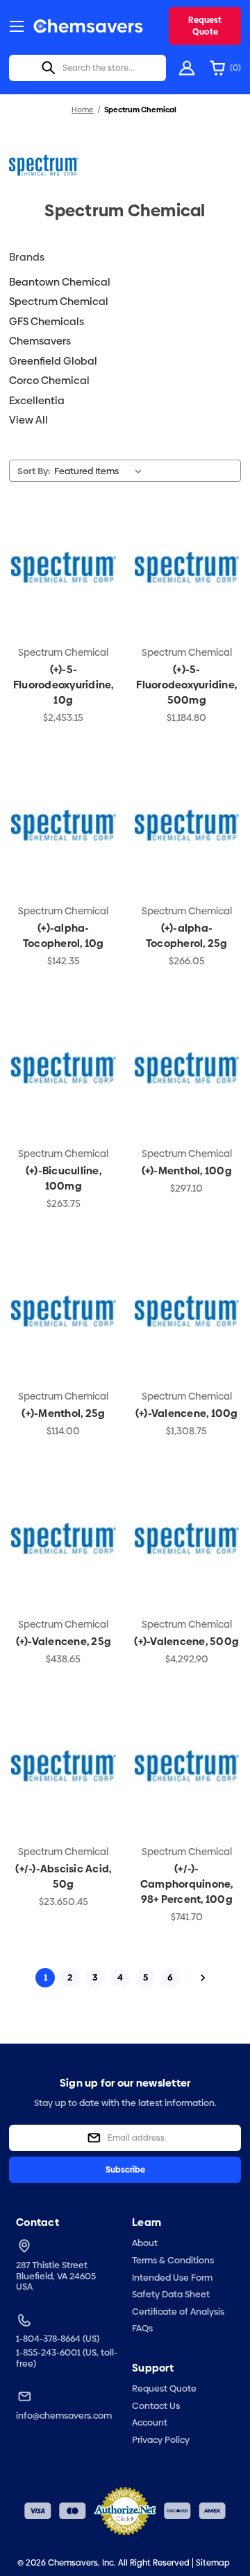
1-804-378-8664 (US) (58, 2339)
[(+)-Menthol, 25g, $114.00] (64, 1311)
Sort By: (34, 471)
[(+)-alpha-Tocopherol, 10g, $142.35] (64, 825)
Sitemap (213, 2563)
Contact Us (156, 2405)
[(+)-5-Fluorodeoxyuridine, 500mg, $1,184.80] (187, 567)
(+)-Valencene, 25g (64, 1641)
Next (203, 1978)
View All (28, 420)
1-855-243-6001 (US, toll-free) (67, 2358)
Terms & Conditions (173, 2260)
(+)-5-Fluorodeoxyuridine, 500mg (186, 685)
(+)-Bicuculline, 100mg (64, 1178)
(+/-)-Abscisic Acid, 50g (63, 1876)
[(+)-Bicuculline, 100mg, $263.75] (64, 1068)
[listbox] (101, 471)
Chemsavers (40, 341)
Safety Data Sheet (171, 2294)
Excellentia (37, 400)
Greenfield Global (53, 361)
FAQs (142, 2328)
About (145, 2243)
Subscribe (125, 2170)
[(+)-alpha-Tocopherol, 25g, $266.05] (187, 825)
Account (150, 2422)
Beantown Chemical (60, 282)
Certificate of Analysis (178, 2311)
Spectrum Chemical (59, 301)
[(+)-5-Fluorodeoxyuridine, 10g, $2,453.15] (64, 567)
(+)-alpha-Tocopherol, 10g (64, 935)
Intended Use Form (172, 2277)
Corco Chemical (49, 380)
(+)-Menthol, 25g (63, 1413)
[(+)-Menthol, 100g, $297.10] (187, 1068)
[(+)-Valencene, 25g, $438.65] (64, 1538)
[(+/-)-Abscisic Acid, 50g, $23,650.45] (64, 1766)
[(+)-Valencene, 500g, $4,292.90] (187, 1538)
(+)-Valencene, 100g (187, 1413)
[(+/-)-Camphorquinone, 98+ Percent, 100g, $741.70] (187, 1766)
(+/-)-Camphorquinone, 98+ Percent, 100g (187, 1884)
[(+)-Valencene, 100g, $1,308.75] (187, 1311)
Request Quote (205, 26)
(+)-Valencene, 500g (186, 1641)
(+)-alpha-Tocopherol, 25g (187, 935)
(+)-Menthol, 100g (187, 1170)
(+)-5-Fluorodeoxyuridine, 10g (64, 685)
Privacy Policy (161, 2439)
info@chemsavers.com (64, 2416)
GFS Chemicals (47, 321)
